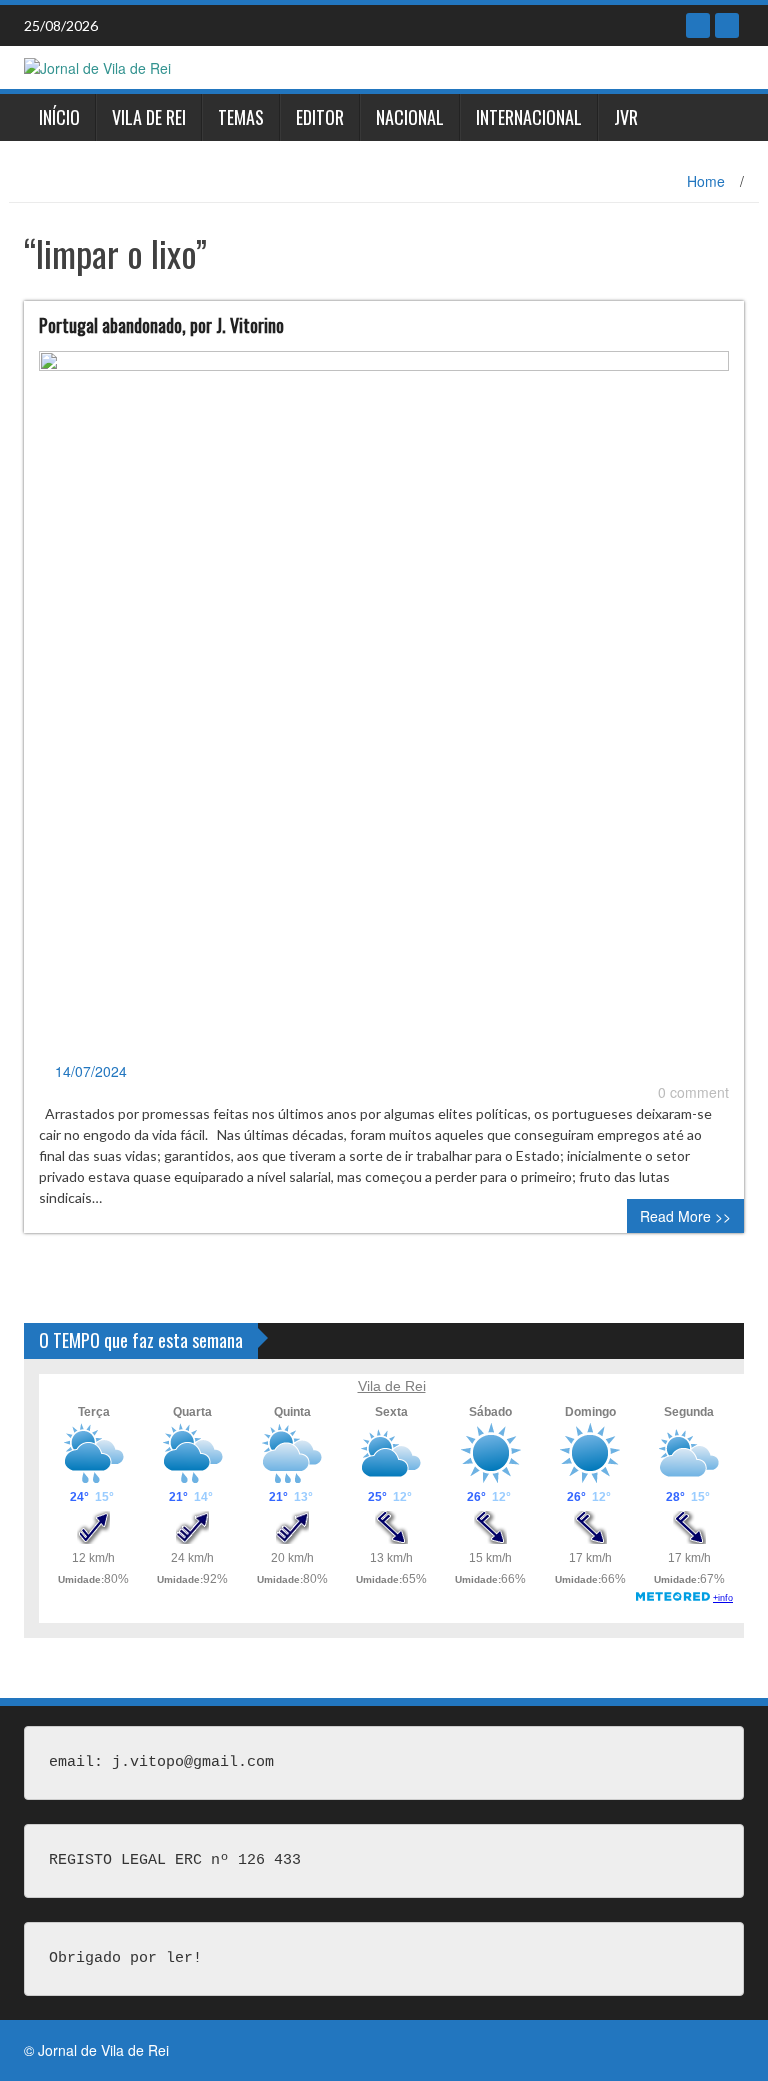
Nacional (410, 117)
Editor (320, 117)
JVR (626, 117)
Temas (241, 117)
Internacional (529, 117)
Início (59, 117)
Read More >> (685, 1216)
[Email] (727, 25)
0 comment (693, 1092)
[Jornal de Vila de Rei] (97, 66)
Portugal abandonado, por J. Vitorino (161, 325)
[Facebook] (698, 25)
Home (706, 181)
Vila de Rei (149, 117)
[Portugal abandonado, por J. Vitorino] (384, 704)
